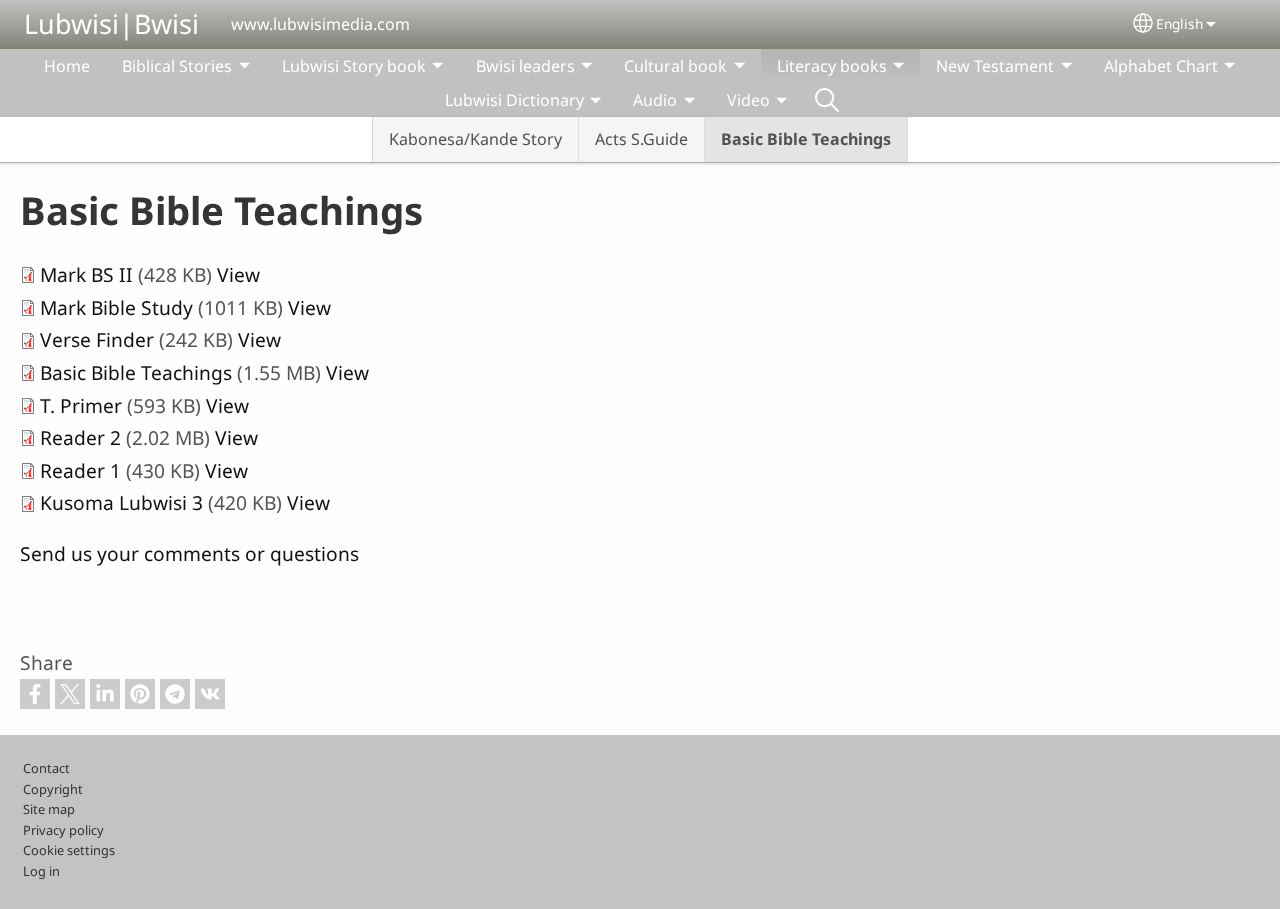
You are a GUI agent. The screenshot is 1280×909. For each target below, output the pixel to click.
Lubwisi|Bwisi (111, 23)
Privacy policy (63, 830)
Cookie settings (69, 850)
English (1179, 23)
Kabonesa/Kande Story (475, 139)
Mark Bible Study (116, 307)
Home (67, 66)
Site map (49, 809)
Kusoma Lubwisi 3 (121, 502)
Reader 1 (80, 470)
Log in (41, 871)
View (238, 274)
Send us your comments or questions (189, 553)
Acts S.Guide (641, 139)
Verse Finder (97, 339)
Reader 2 (80, 437)
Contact (46, 768)
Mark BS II (86, 274)
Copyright (53, 789)
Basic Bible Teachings (806, 139)
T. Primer (81, 405)
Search (827, 100)
